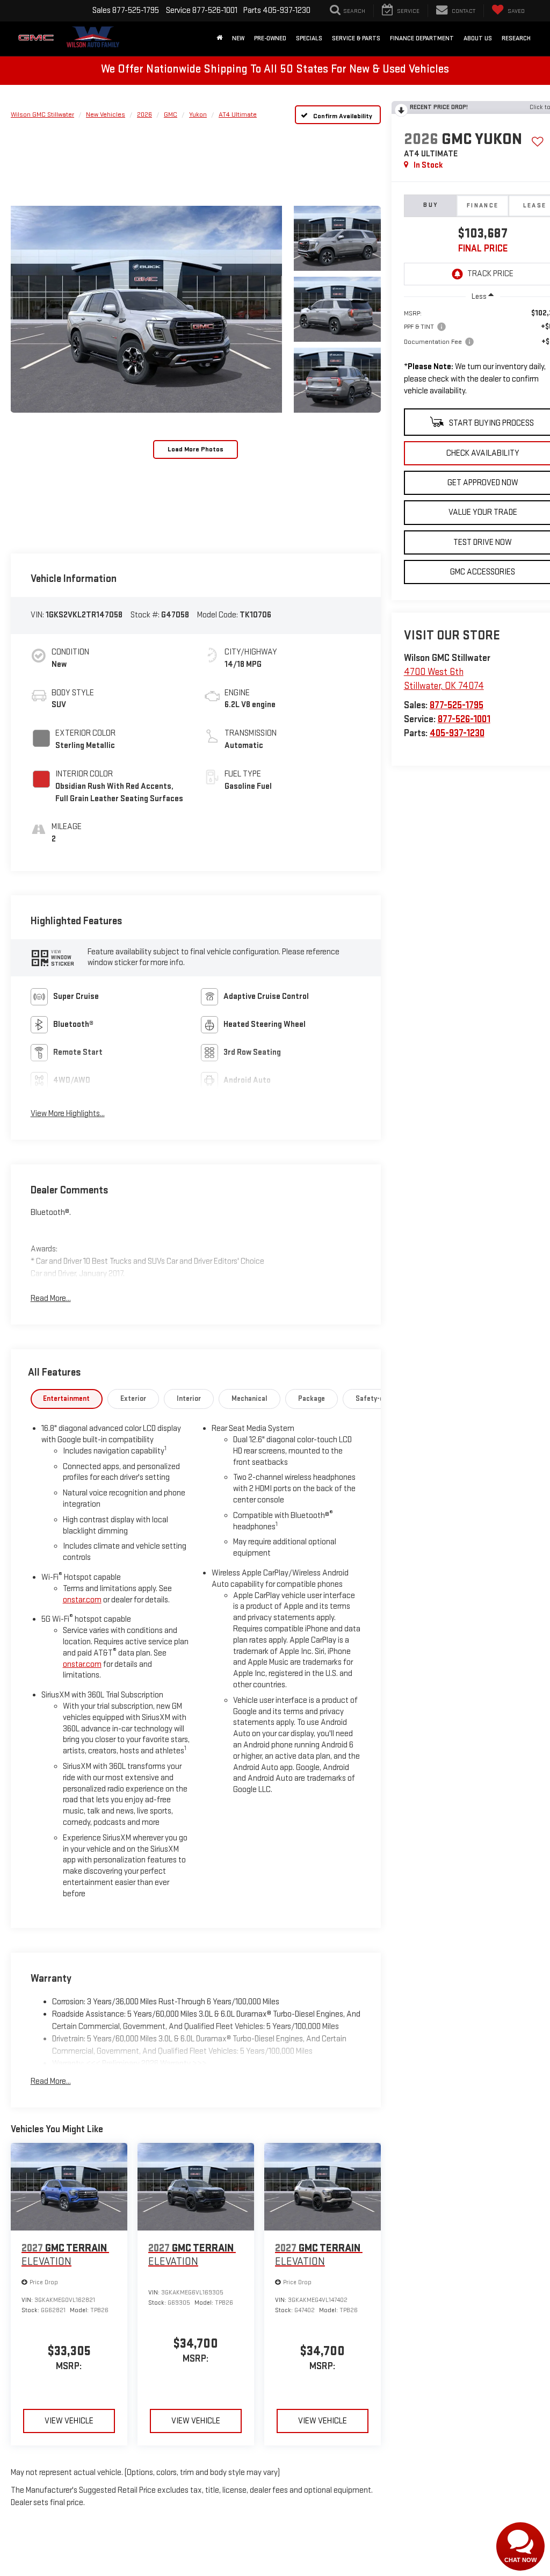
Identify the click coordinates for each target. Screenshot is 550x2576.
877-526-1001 (464, 719)
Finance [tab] (483, 206)
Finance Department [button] (422, 38)
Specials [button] (309, 38)
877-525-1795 (457, 705)
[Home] (219, 39)
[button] (146, 310)
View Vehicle (69, 2421)
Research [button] (516, 38)
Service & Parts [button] (356, 38)
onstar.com (82, 1600)
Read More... (51, 1298)
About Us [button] (478, 38)
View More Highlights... (68, 1114)
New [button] (238, 38)
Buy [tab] (430, 205)
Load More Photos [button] (196, 449)
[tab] (67, 1399)
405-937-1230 (457, 733)
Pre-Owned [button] (270, 38)
